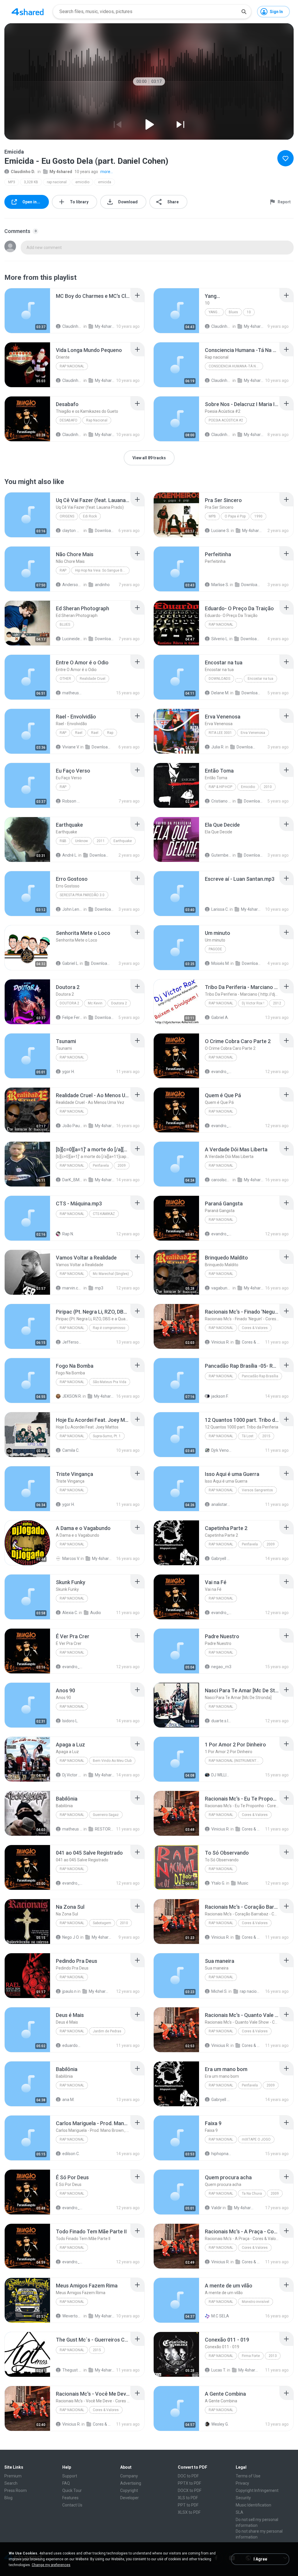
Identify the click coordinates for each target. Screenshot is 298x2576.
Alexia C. (70, 1613)
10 (249, 312)
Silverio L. (220, 639)
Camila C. (71, 1450)
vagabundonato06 (221, 1288)
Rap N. (68, 1234)
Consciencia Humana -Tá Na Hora (236, 366)
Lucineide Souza (72, 639)
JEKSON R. (72, 1396)
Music (243, 1883)
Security (243, 2498)
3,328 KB (31, 182)
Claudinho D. (23, 172)
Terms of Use (248, 2476)
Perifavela (101, 1166)
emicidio (82, 182)
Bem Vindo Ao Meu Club (112, 1761)
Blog (8, 2498)
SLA (240, 2512)
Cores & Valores (255, 1328)
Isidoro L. (70, 1721)
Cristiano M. (221, 801)
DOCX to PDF (190, 2490)
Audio (96, 1613)
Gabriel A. (220, 1017)
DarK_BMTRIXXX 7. (72, 1180)
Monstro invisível (256, 2302)
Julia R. (218, 747)
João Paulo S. (72, 1126)
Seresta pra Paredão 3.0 (82, 895)
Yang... (214, 312)
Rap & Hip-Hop (220, 787)
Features (70, 2498)
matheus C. (72, 1829)
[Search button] (244, 12)
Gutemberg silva (221, 855)
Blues (233, 312)
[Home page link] (28, 12)
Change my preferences (51, 2565)
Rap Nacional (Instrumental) (235, 1761)
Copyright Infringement (257, 2490)
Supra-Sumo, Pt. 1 (107, 1436)
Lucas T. (219, 2370)
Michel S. (219, 1991)
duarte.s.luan (221, 1721)
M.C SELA (220, 2316)
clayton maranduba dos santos (72, 531)
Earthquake (123, 841)
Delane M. (220, 693)
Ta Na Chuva (252, 2193)
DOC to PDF (188, 2476)
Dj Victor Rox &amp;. (72, 1775)
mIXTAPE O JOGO (256, 2139)
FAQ (66, 2483)
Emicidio (248, 787)
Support (70, 2476)
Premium (13, 2476)
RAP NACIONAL (72, 1923)
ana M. (68, 2100)
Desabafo (69, 420)
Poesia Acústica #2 (226, 420)
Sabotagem (102, 1923)
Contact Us (72, 2505)
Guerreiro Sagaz (106, 1815)
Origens (67, 516)
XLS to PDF (188, 2498)
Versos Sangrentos (257, 1490)
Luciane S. (221, 531)
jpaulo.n (69, 1991)
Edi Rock (90, 516)
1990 (258, 516)
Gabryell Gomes (221, 1559)
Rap (63, 570)
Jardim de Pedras (107, 2031)
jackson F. (220, 1396)
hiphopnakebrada (221, 2154)
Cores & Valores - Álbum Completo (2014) (252, 1342)
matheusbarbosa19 (72, 693)
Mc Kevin (95, 1003)
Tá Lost (248, 1436)
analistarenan (221, 1504)
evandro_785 (221, 1072)
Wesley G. (220, 2424)
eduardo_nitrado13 (72, 2045)
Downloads (105, 531)
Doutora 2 (69, 1003)
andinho (102, 585)
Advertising (131, 2483)
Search (11, 2483)
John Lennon (72, 909)
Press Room (16, 2490)
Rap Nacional (72, 366)
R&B (63, 841)
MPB (212, 516)
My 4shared (61, 172)
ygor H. (69, 1072)
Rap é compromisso (109, 1328)
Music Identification (253, 2505)
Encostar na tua (260, 679)
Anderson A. (72, 585)
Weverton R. (72, 2316)
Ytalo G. (218, 1883)
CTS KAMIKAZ (104, 1214)
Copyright (129, 2490)
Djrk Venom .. (221, 1450)
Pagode (215, 949)
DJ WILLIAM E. (221, 1775)
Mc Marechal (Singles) (111, 1274)
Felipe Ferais (72, 1017)
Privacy (242, 2483)
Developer (130, 2498)
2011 (101, 841)
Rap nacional (221, 2193)
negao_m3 (221, 1667)
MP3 (12, 182)
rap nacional (57, 182)
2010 (268, 787)
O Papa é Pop (235, 516)
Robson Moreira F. (72, 801)
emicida (105, 182)
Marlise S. (220, 585)
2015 (266, 1436)
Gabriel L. (71, 963)
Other (65, 679)
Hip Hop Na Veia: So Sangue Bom (101, 570)
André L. (70, 855)
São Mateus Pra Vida (110, 1382)
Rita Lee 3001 (220, 733)
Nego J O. (71, 1937)
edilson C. (71, 2154)
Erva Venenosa (253, 733)
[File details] (27, 311)
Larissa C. (220, 909)
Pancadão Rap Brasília (260, 1376)
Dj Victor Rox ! (253, 1003)
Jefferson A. (72, 1342)
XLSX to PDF (189, 2512)
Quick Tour (72, 2490)
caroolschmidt (221, 1180)
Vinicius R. (220, 1342)
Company (129, 2476)
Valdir (217, 2208)
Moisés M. (220, 963)
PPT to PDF (188, 2505)
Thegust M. (72, 2370)
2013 (273, 2356)
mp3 (99, 1288)
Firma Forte (251, 2356)
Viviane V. (71, 747)
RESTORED (105, 1829)
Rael (79, 733)
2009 (122, 1166)
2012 (277, 1003)
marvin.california (72, 1288)
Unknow (81, 841)
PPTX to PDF (189, 2483)
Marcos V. (71, 1559)
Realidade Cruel (93, 679)
